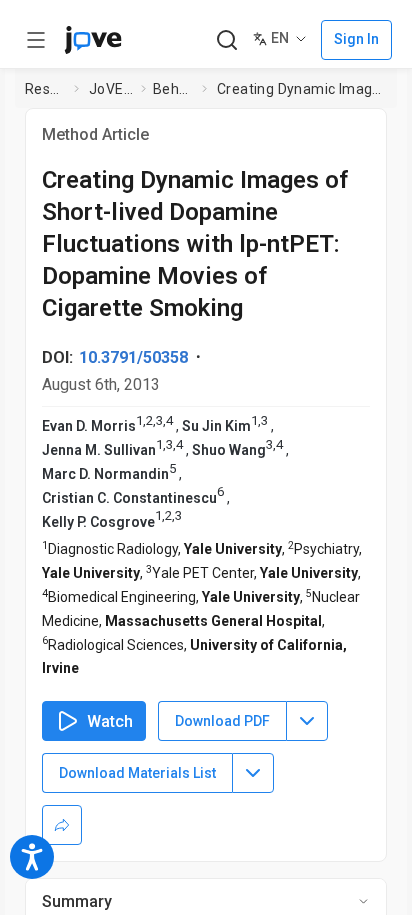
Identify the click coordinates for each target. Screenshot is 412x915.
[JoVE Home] (93, 40)
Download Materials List (137, 773)
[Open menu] (36, 40)
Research (45, 89)
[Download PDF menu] (307, 721)
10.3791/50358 (133, 357)
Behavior (173, 89)
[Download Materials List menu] (253, 773)
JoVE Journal (111, 89)
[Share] (62, 825)
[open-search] (226, 40)
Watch (110, 721)
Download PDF (222, 721)
